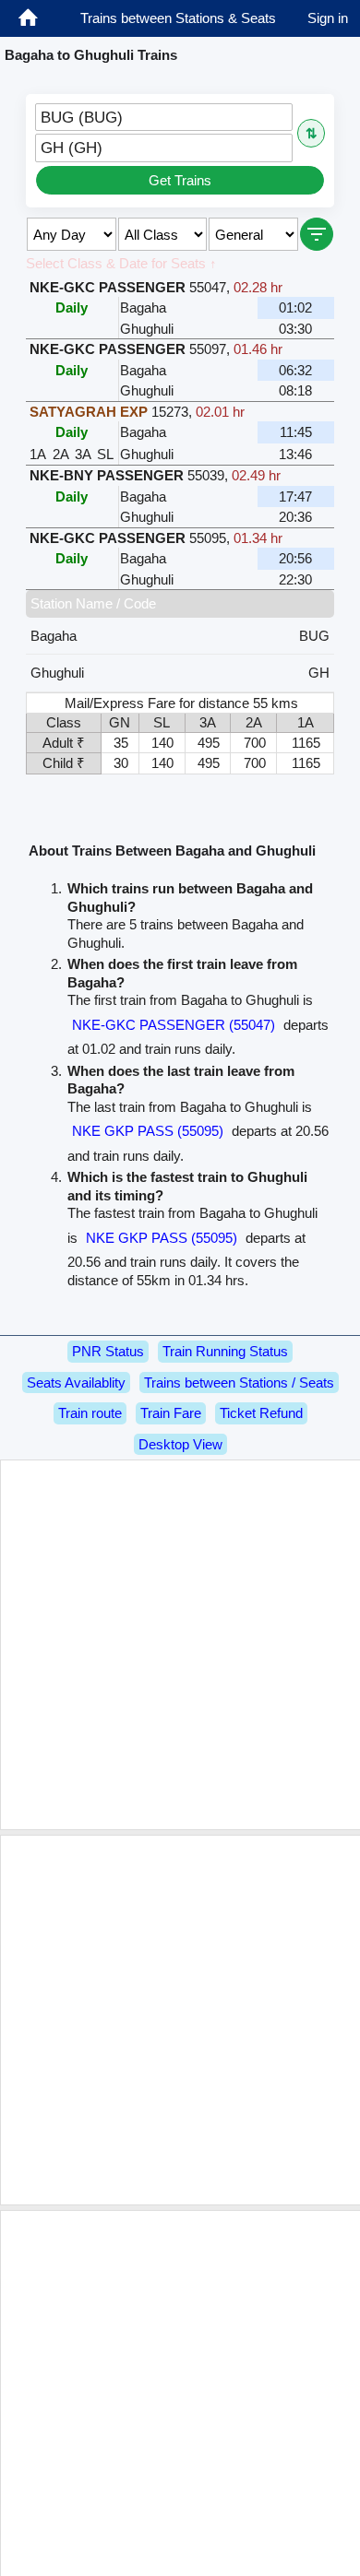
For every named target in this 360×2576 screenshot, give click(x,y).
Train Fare (171, 1413)
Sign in (328, 18)
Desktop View (180, 1444)
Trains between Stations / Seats (239, 1383)
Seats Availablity (76, 1383)
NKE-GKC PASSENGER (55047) (174, 1025)
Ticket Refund (261, 1413)
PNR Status (108, 1351)
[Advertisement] (180, 1645)
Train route (90, 1413)
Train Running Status (225, 1351)
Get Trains (180, 180)
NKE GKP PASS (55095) (148, 1131)
